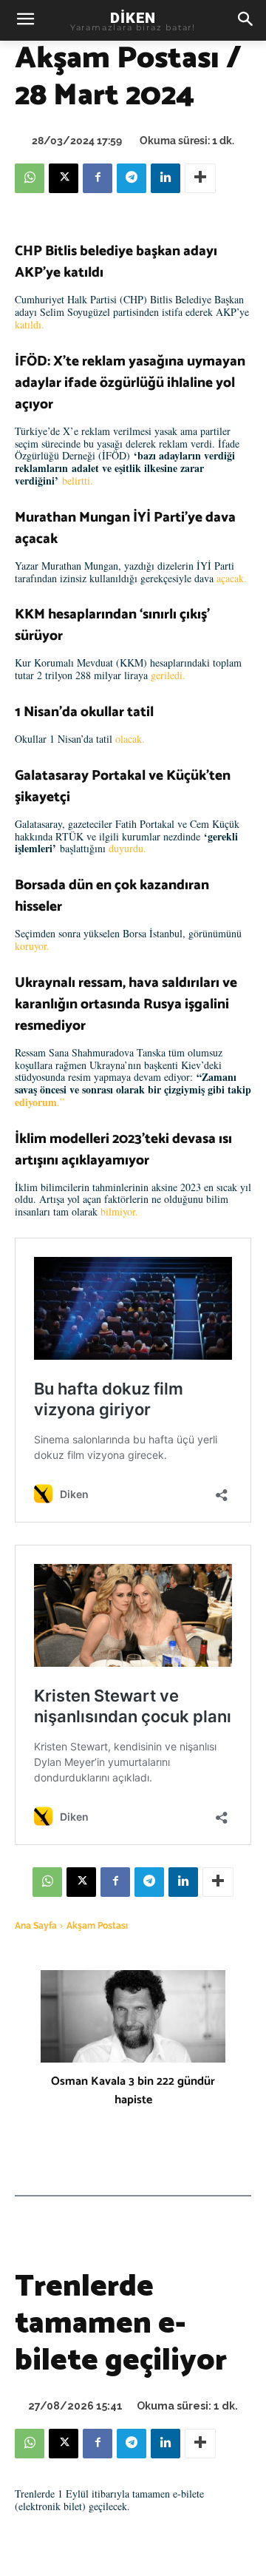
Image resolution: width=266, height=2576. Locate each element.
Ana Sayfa (36, 1926)
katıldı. (30, 324)
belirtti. (78, 481)
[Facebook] (98, 178)
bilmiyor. (119, 1211)
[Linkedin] (166, 178)
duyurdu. (127, 848)
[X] (64, 178)
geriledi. (168, 675)
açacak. (232, 578)
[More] (200, 178)
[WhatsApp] (30, 178)
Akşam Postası (97, 1926)
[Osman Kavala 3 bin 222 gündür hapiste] (133, 2016)
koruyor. (32, 946)
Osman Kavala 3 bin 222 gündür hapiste (133, 2091)
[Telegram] (132, 178)
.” (40, 1102)
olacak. (130, 739)
